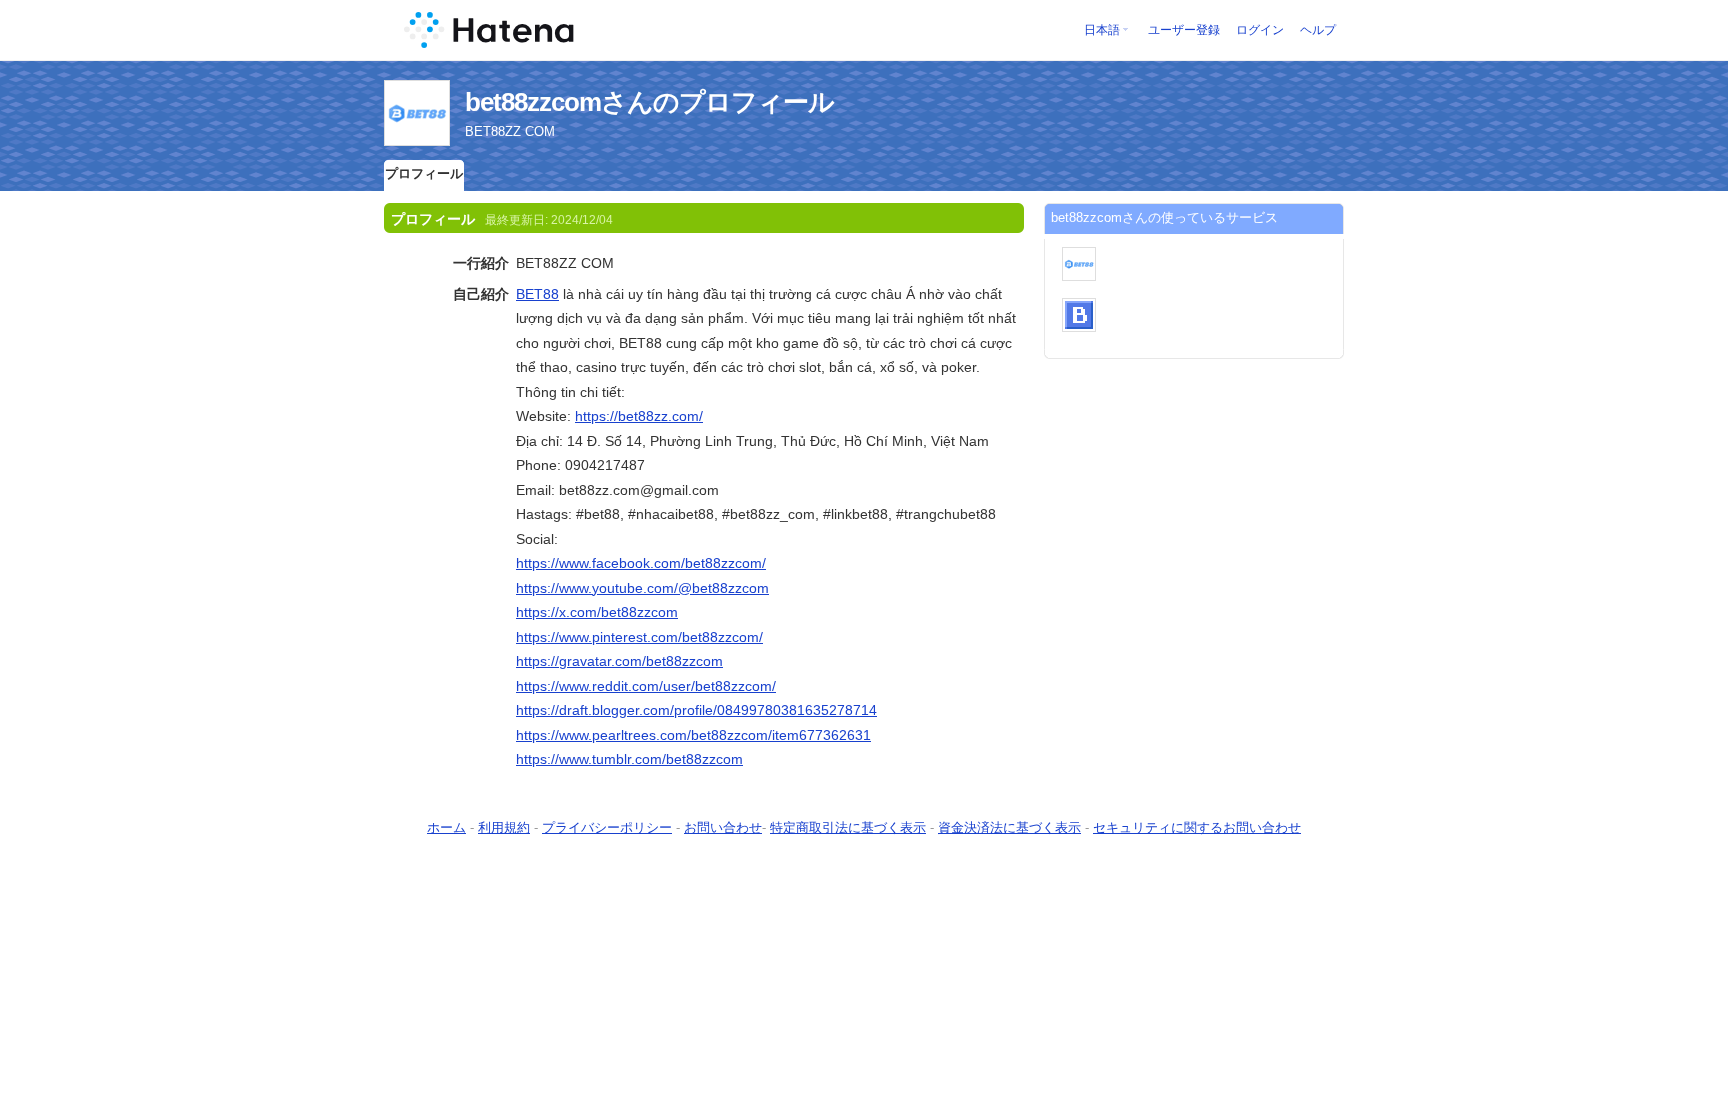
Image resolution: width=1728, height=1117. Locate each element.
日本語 (1102, 30)
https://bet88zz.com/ (639, 416)
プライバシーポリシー (607, 827)
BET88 (537, 294)
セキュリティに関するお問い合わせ (1197, 827)
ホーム (446, 827)
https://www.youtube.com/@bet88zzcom (642, 588)
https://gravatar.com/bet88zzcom (619, 661)
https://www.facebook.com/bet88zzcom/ (641, 563)
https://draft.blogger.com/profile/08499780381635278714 (696, 710)
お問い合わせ (723, 827)
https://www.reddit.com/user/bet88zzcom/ (646, 686)
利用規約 (504, 827)
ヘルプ (1318, 30)
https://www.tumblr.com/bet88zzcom (629, 759)
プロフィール (424, 173)
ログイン (1260, 30)
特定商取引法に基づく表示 (848, 827)
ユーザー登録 (1184, 30)
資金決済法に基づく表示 (1009, 827)
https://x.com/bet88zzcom (597, 612)
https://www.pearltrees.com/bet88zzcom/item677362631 (693, 735)
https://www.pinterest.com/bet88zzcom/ (639, 637)
